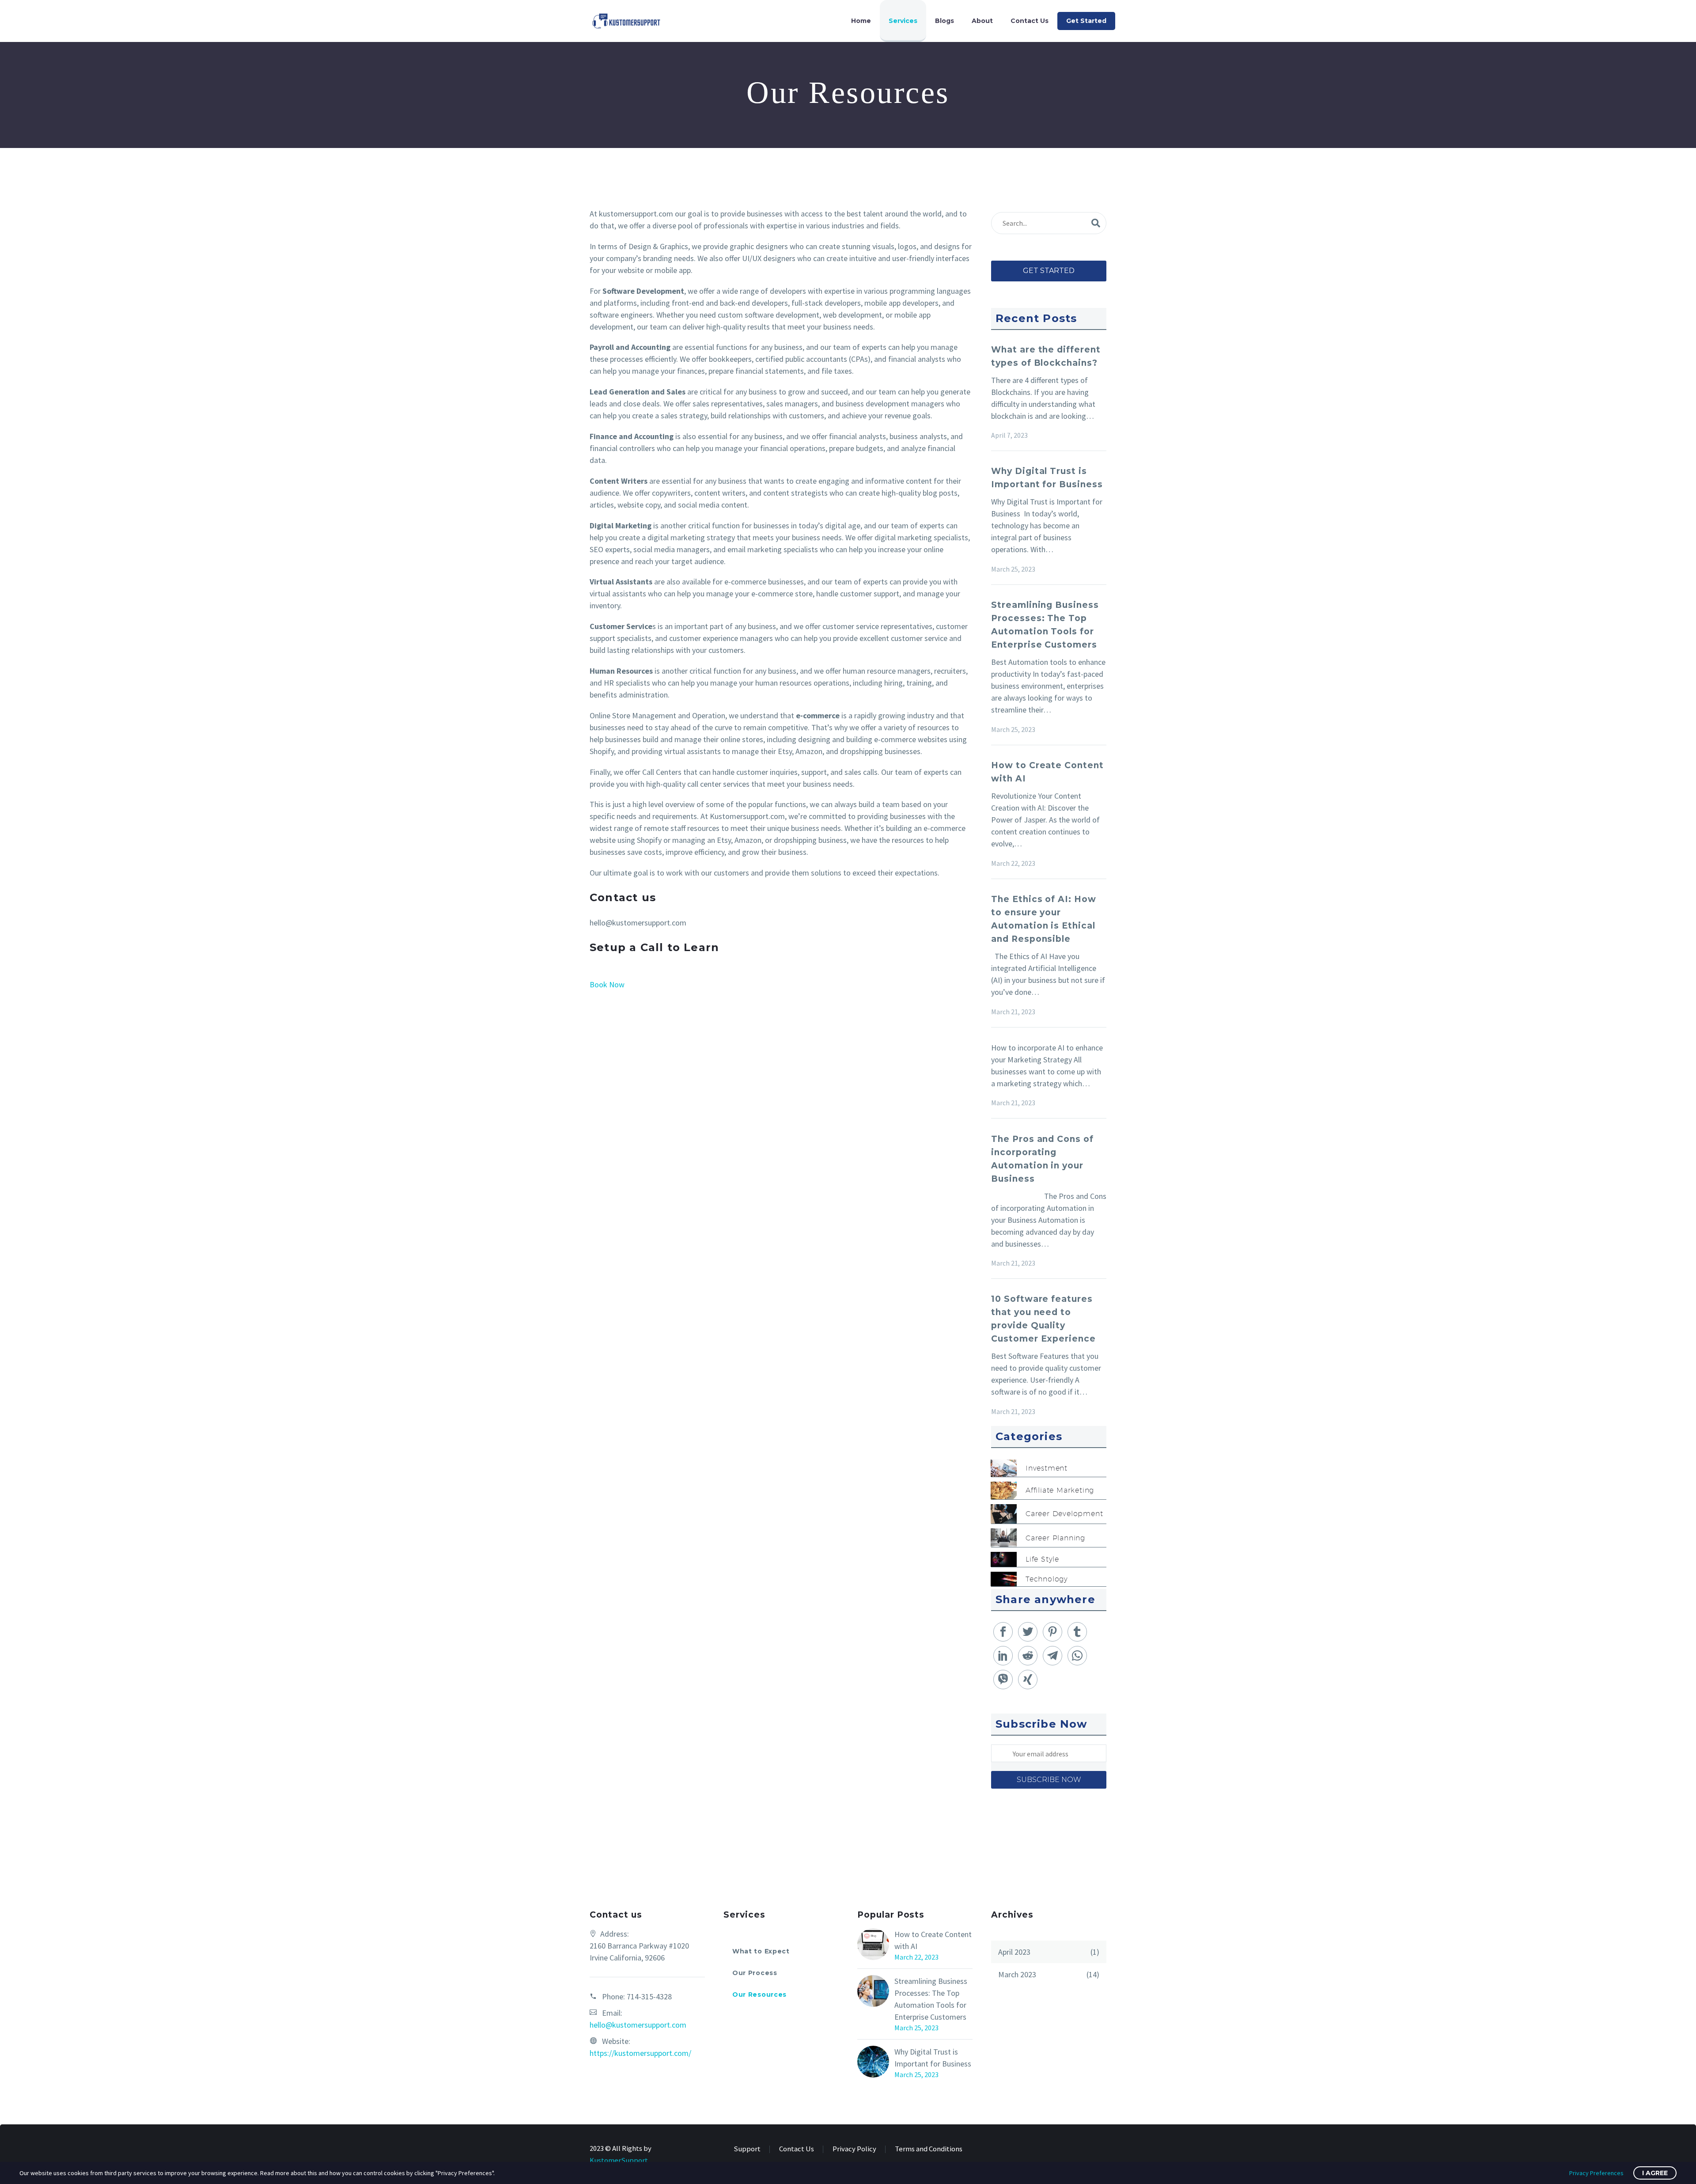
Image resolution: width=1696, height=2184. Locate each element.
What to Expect (761, 1951)
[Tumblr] (1077, 1632)
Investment (1047, 1468)
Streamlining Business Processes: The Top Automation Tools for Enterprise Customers (931, 1999)
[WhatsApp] (1077, 1656)
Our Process (755, 1973)
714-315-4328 (649, 1996)
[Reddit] (1028, 1656)
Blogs (945, 21)
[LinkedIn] (1003, 1656)
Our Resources (759, 1994)
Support (747, 2149)
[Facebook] (1003, 1632)
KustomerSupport (619, 2160)
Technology (1047, 1579)
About (982, 21)
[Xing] (1028, 1680)
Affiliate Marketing (1060, 1490)
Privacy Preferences (1596, 2173)
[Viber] (1003, 1680)
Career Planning (1055, 1538)
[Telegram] (1052, 1656)
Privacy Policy (854, 2149)
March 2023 (1017, 1974)
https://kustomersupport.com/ (640, 2053)
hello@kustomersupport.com (638, 2025)
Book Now (607, 984)
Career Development (1064, 1514)
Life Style (1042, 1559)
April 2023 (1014, 1952)
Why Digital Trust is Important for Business (933, 2058)
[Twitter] (1028, 1632)
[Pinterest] (1052, 1632)
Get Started (1086, 21)
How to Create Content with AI (933, 1940)
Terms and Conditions (929, 2149)
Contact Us (1030, 21)
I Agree (1655, 2173)
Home (861, 21)
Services (903, 21)
